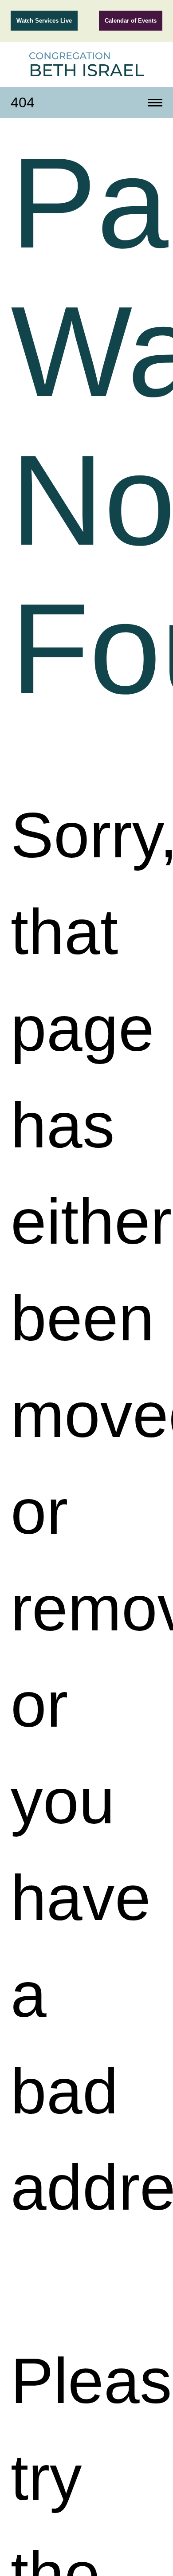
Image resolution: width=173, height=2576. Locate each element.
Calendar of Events (131, 21)
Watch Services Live (44, 21)
